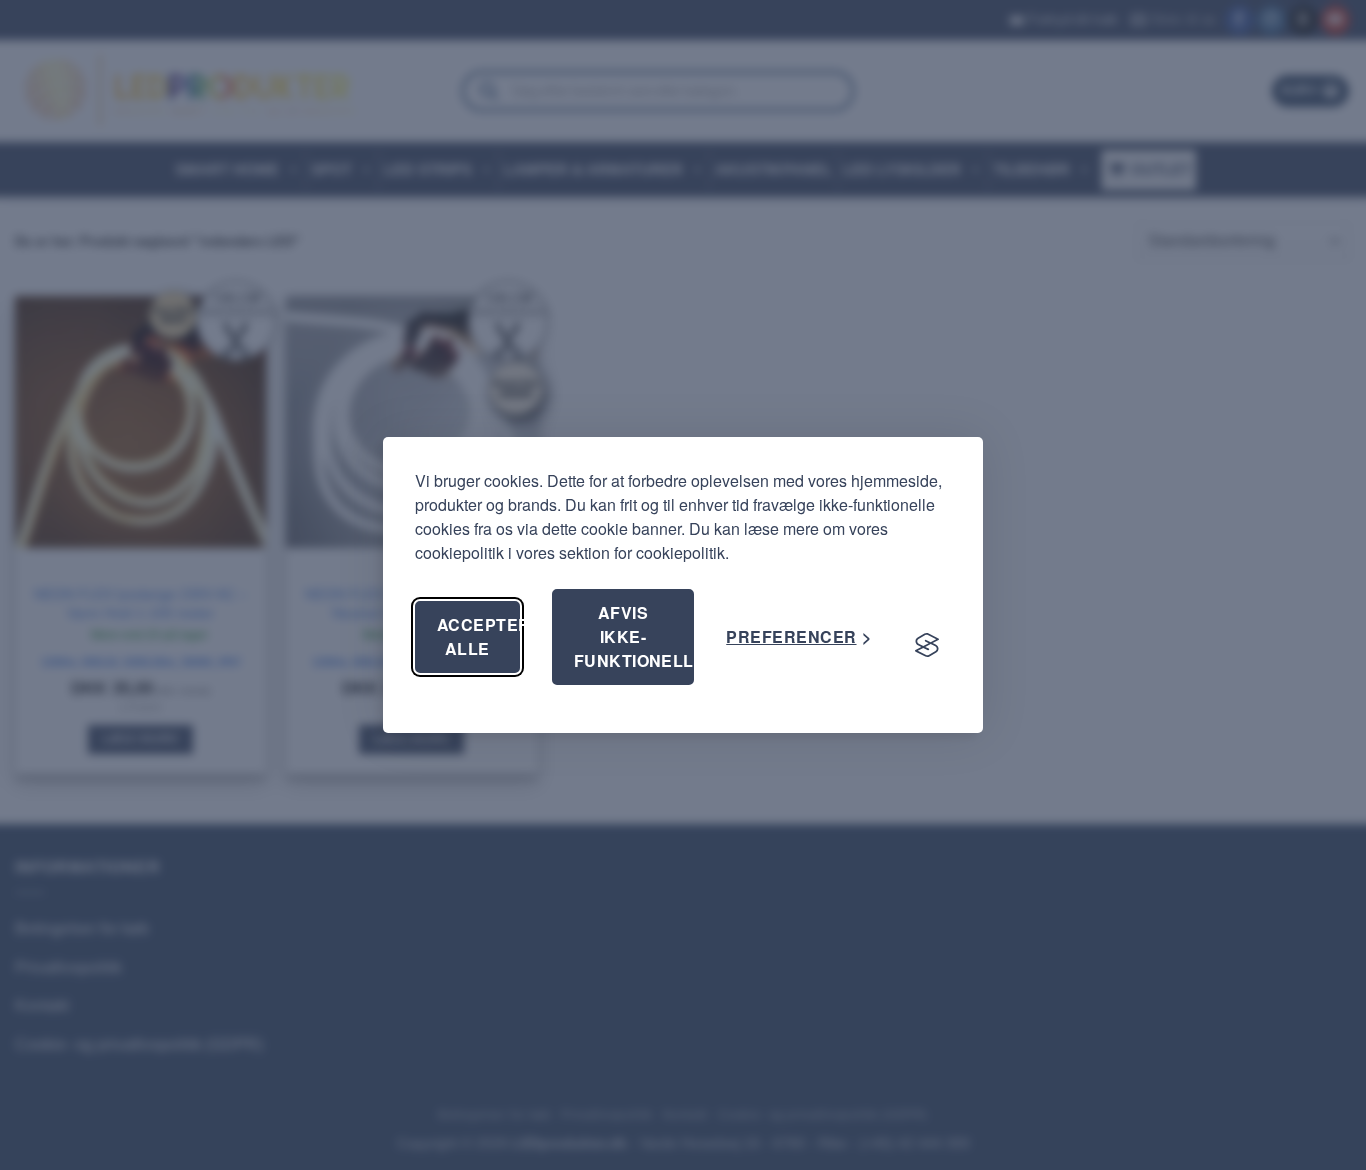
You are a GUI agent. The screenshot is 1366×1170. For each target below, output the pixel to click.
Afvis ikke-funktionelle (634, 636)
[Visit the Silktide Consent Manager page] (927, 645)
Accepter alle (478, 636)
